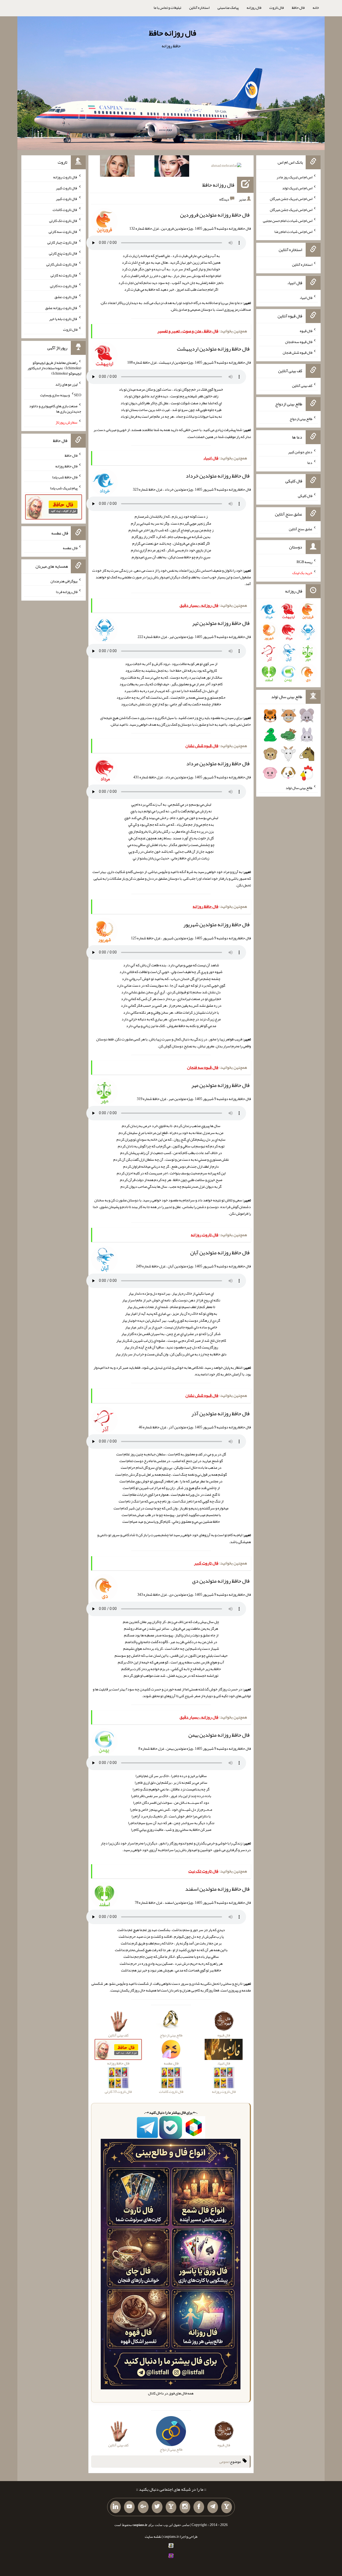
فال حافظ (298, 7)
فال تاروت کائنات (65, 210)
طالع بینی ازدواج (301, 419)
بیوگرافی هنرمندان (64, 581)
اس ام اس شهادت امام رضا (293, 231)
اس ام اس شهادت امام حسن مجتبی (288, 221)
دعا (310, 463)
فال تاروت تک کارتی (63, 221)
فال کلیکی (305, 496)
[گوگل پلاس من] (143, 2507)
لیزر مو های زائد (66, 384)
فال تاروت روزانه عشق (61, 308)
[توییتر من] (157, 2507)
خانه (316, 7)
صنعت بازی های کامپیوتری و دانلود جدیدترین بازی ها (55, 409)
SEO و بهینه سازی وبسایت (61, 395)
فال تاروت (277, 7)
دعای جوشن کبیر (300, 452)
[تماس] (171, 2507)
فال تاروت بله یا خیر (63, 318)
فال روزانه (254, 7)
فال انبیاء (306, 298)
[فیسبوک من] (199, 2507)
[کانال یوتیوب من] (129, 2507)
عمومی (224, 2462)
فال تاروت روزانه (65, 177)
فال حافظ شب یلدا (65, 477)
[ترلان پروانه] (172, 167)
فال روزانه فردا (67, 592)
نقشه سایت (153, 2536)
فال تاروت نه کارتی (64, 275)
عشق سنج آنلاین (301, 529)
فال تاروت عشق (66, 297)
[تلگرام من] (213, 2507)
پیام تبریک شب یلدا (64, 488)
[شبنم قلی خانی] (117, 167)
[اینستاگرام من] (185, 2507)
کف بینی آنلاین (302, 386)
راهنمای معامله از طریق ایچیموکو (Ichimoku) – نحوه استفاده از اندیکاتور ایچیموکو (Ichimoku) (54, 368)
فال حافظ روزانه (66, 466)
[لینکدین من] (115, 2507)
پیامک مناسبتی (228, 7)
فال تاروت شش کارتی (62, 264)
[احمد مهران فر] (226, 167)
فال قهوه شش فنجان (298, 352)
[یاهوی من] (227, 2507)
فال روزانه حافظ (172, 33)
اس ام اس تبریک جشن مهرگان (291, 199)
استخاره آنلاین (199, 7)
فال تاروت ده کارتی (64, 286)
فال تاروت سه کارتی (63, 231)
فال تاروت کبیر (67, 188)
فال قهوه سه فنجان (299, 341)
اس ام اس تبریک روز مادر (294, 177)
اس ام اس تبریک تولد (297, 188)
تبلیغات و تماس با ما (167, 7)
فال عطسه (70, 548)
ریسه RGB (304, 562)
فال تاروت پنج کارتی (63, 253)
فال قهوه (306, 331)
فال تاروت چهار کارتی (62, 242)
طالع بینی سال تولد (299, 788)
